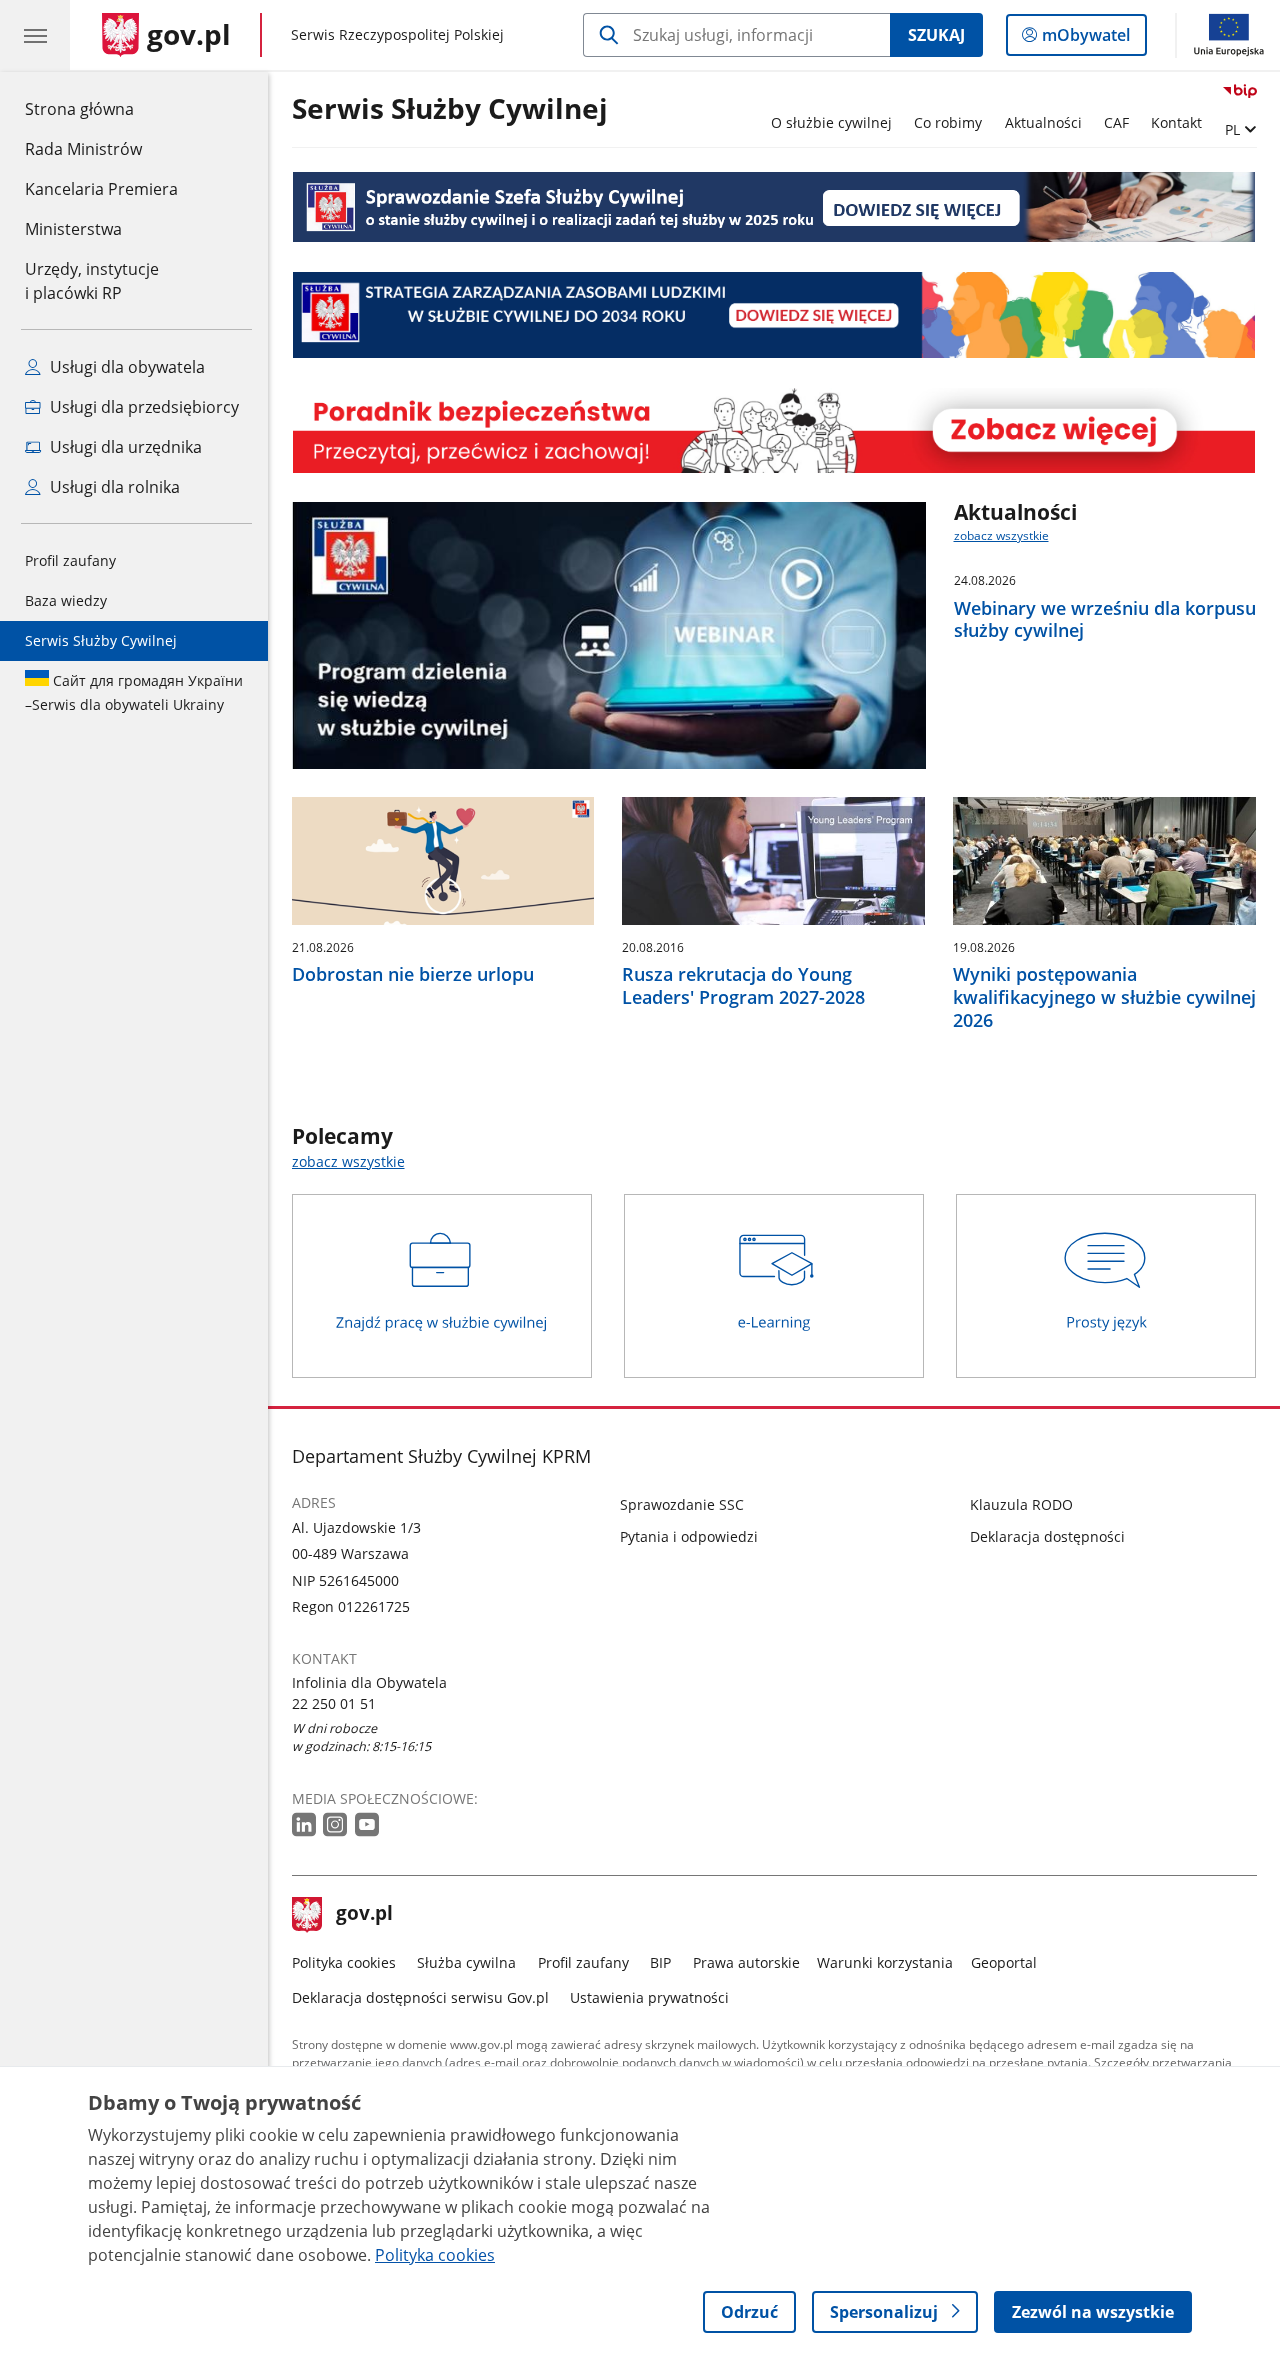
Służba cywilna (466, 1962)
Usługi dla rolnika (113, 487)
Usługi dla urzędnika (124, 447)
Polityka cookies (344, 1962)
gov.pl (364, 1915)
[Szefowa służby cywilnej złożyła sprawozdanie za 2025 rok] (774, 207)
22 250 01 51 (334, 1703)
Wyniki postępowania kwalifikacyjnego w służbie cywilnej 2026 (1104, 997)
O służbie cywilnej (831, 122)
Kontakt (1176, 122)
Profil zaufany (70, 560)
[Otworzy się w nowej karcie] (306, 1825)
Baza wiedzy (66, 600)
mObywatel (1085, 39)
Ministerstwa (73, 229)
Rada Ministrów (83, 149)
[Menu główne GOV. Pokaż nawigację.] (35, 35)
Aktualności (1043, 122)
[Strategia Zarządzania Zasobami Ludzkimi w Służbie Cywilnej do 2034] (774, 314)
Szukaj (936, 35)
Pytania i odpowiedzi (689, 1536)
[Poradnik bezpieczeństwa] (774, 430)
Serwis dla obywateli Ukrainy (134, 692)
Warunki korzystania (885, 1962)
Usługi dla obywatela (125, 367)
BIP (660, 1962)
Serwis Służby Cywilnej (101, 640)
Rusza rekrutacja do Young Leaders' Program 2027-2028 (743, 986)
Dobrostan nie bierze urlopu (413, 974)
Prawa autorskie (746, 1962)
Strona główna (101, 108)
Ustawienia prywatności (649, 1997)
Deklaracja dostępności (1047, 1536)
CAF (1116, 122)
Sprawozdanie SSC (682, 1504)
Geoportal (1004, 1962)
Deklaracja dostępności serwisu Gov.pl (420, 1997)
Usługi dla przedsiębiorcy (142, 407)
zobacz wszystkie (1001, 535)
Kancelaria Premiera (101, 189)
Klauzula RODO (1021, 1504)
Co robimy (948, 122)
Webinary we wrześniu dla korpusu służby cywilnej (1105, 620)
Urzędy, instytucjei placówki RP (92, 281)
